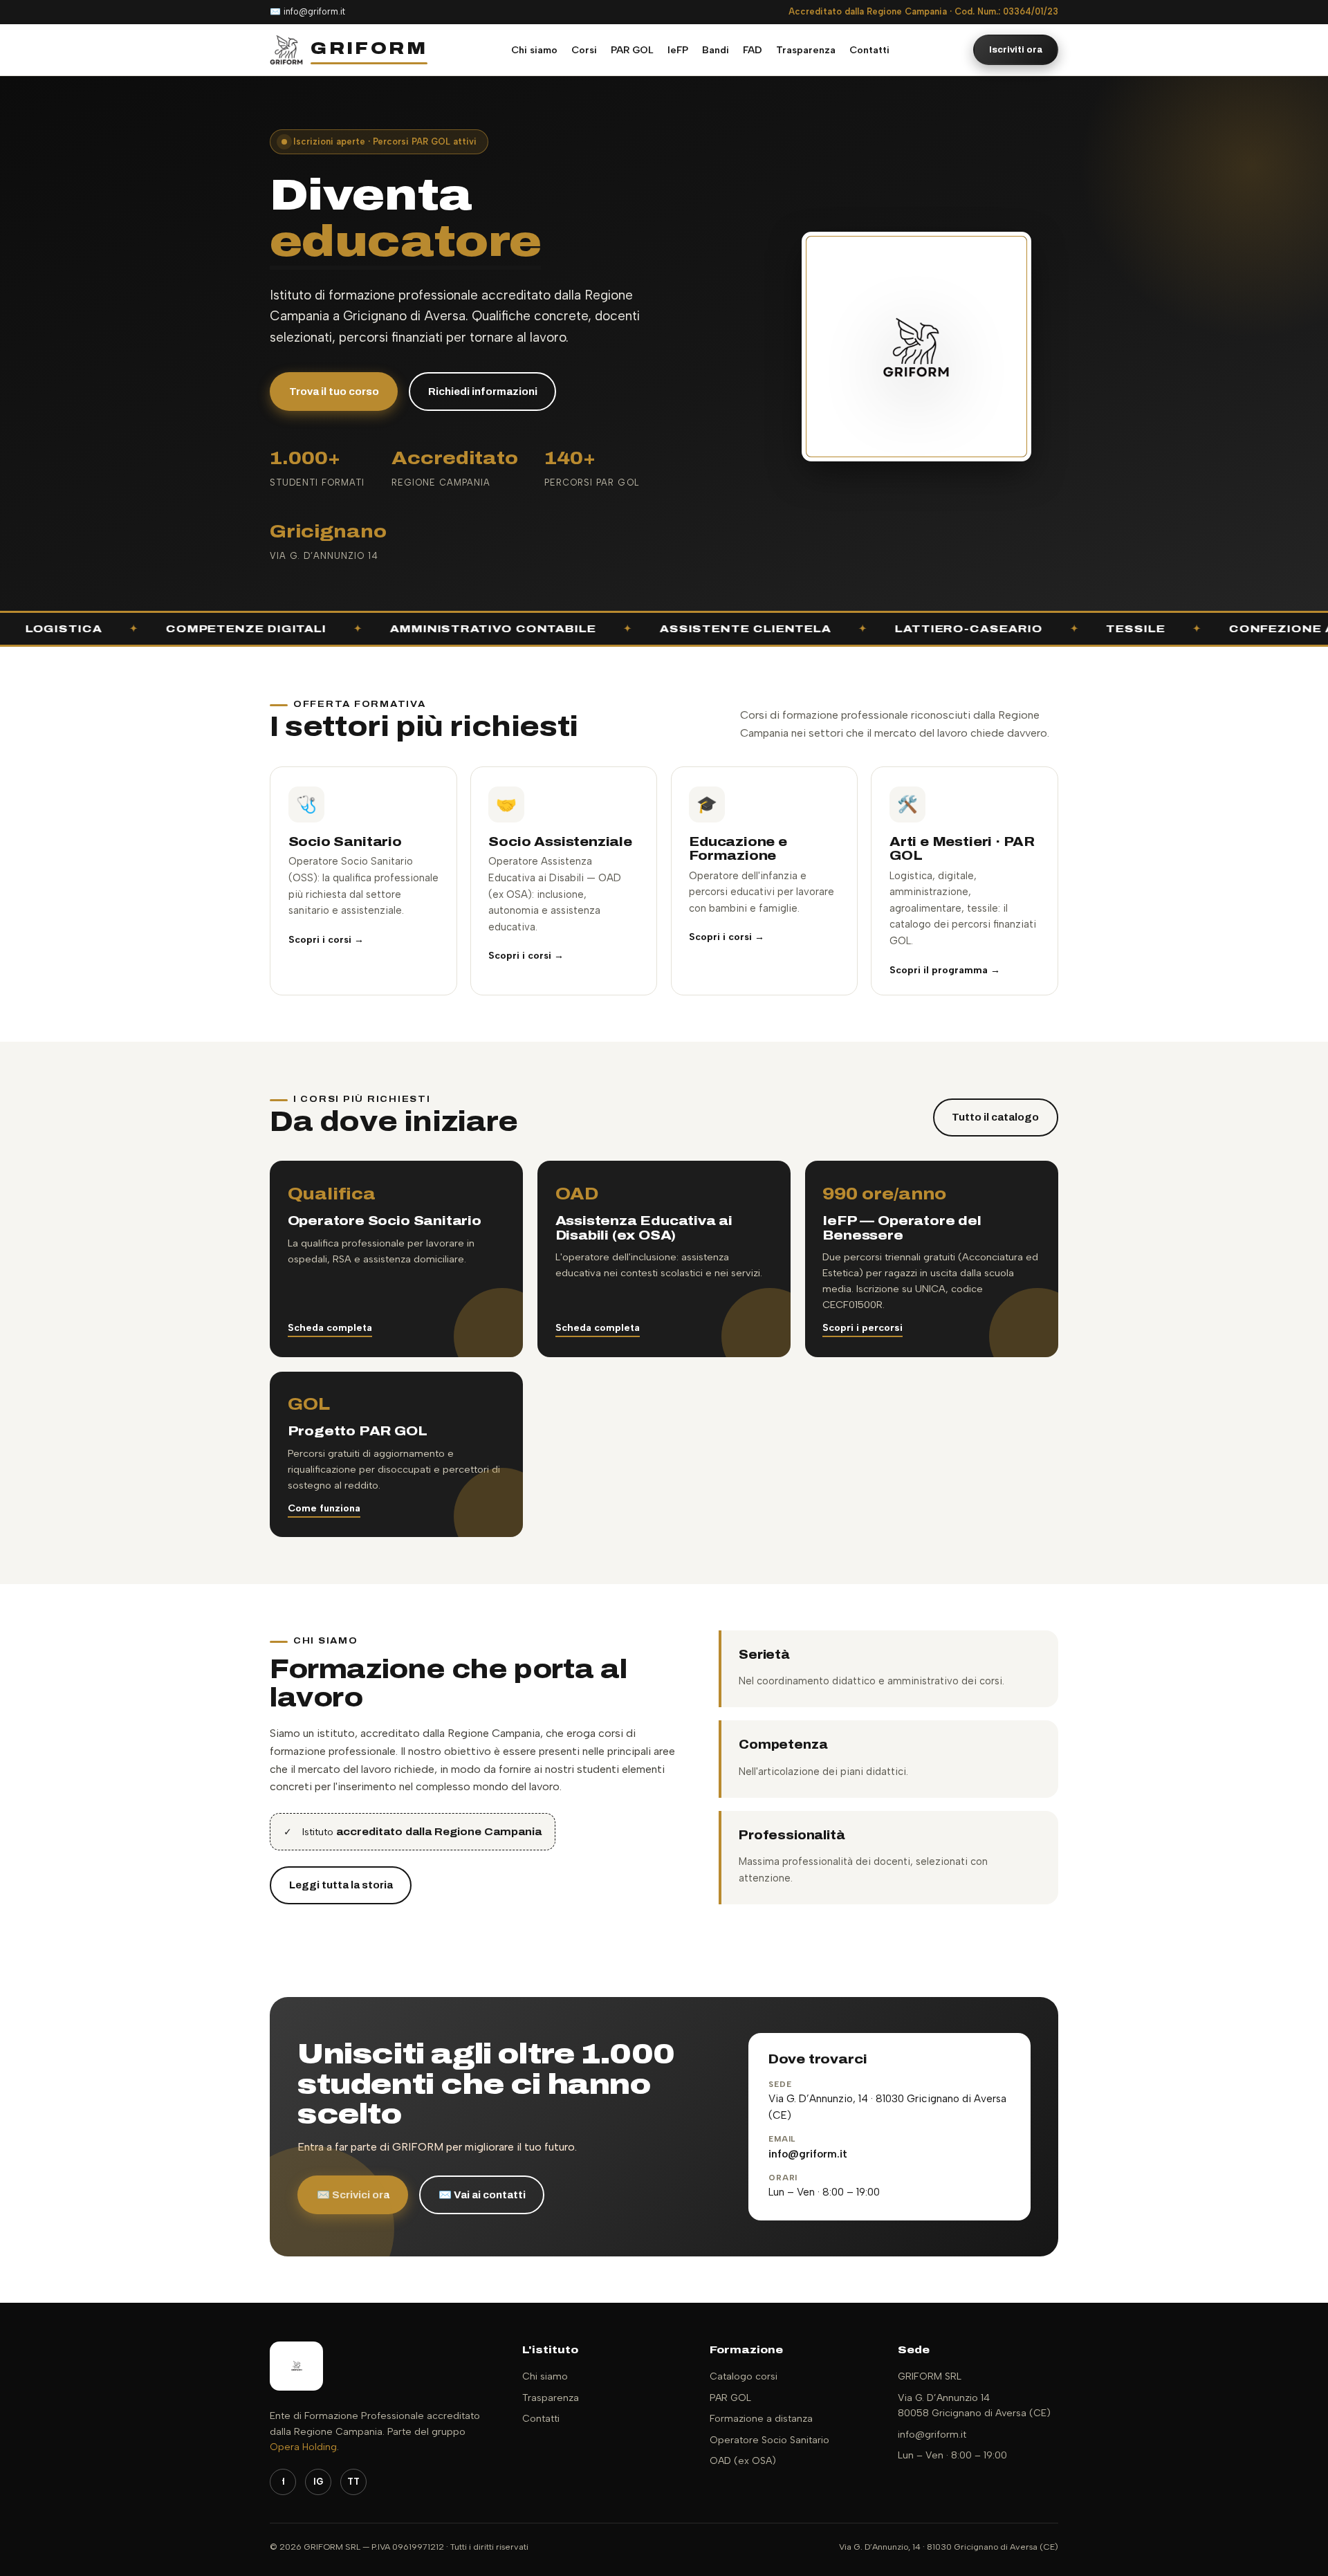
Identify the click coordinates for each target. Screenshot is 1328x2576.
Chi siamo (534, 50)
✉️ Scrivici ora (353, 2148)
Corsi (584, 50)
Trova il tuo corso (334, 344)
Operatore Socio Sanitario (769, 2393)
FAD (753, 50)
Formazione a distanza (761, 2372)
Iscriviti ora (1016, 49)
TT (353, 2435)
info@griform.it (314, 11)
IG (318, 2435)
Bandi (716, 50)
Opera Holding (303, 2401)
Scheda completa (330, 1281)
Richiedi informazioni (483, 344)
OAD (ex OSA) (743, 2414)
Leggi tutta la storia (341, 1839)
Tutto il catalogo (995, 1071)
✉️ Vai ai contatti (482, 2148)
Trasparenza (806, 50)
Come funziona (324, 1461)
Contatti (869, 50)
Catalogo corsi (744, 2330)
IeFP (678, 50)
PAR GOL (632, 50)
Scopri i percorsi (863, 1281)
